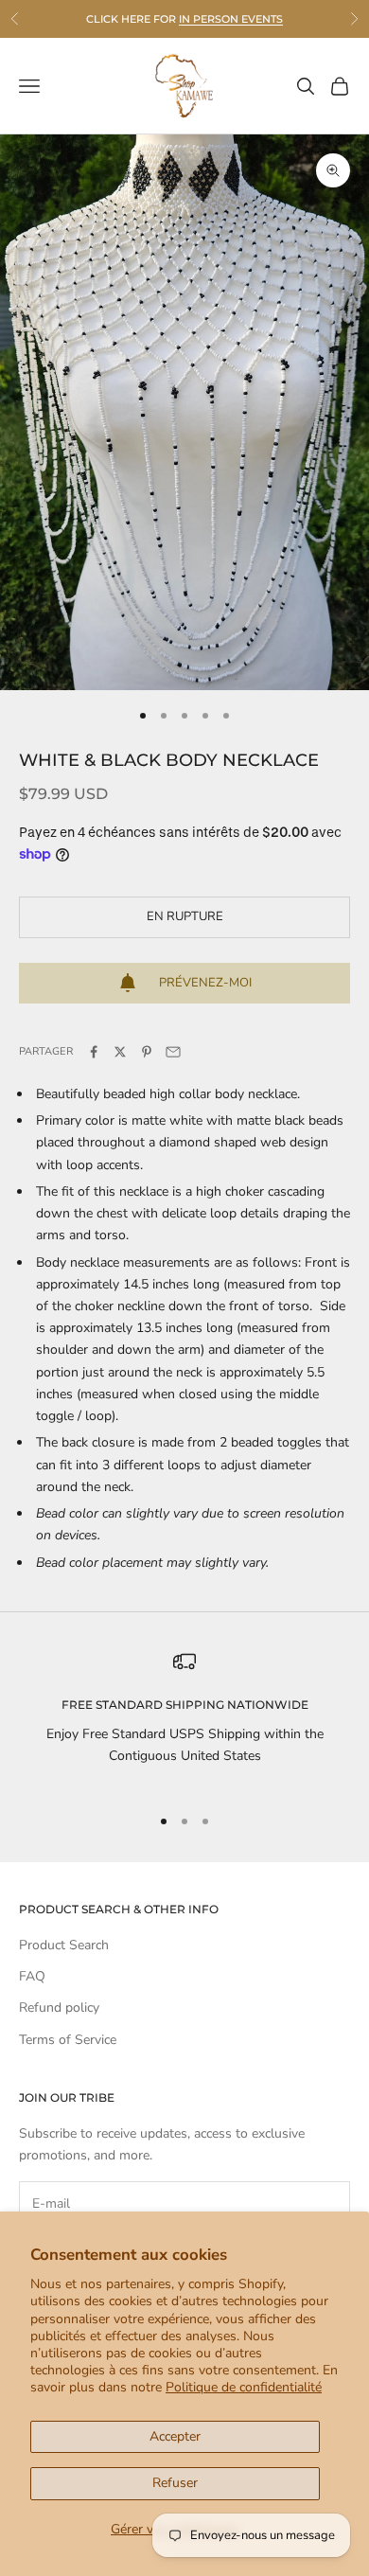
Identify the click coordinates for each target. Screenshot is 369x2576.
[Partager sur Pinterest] (147, 1052)
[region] (184, 1719)
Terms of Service (68, 2040)
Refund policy (59, 2008)
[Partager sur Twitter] (120, 1052)
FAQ (32, 1976)
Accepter (175, 2436)
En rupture (185, 916)
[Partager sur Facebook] (94, 1052)
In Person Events (231, 19)
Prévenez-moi (205, 983)
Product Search (64, 1945)
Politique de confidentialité (244, 2387)
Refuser (175, 2483)
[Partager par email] (173, 1052)
